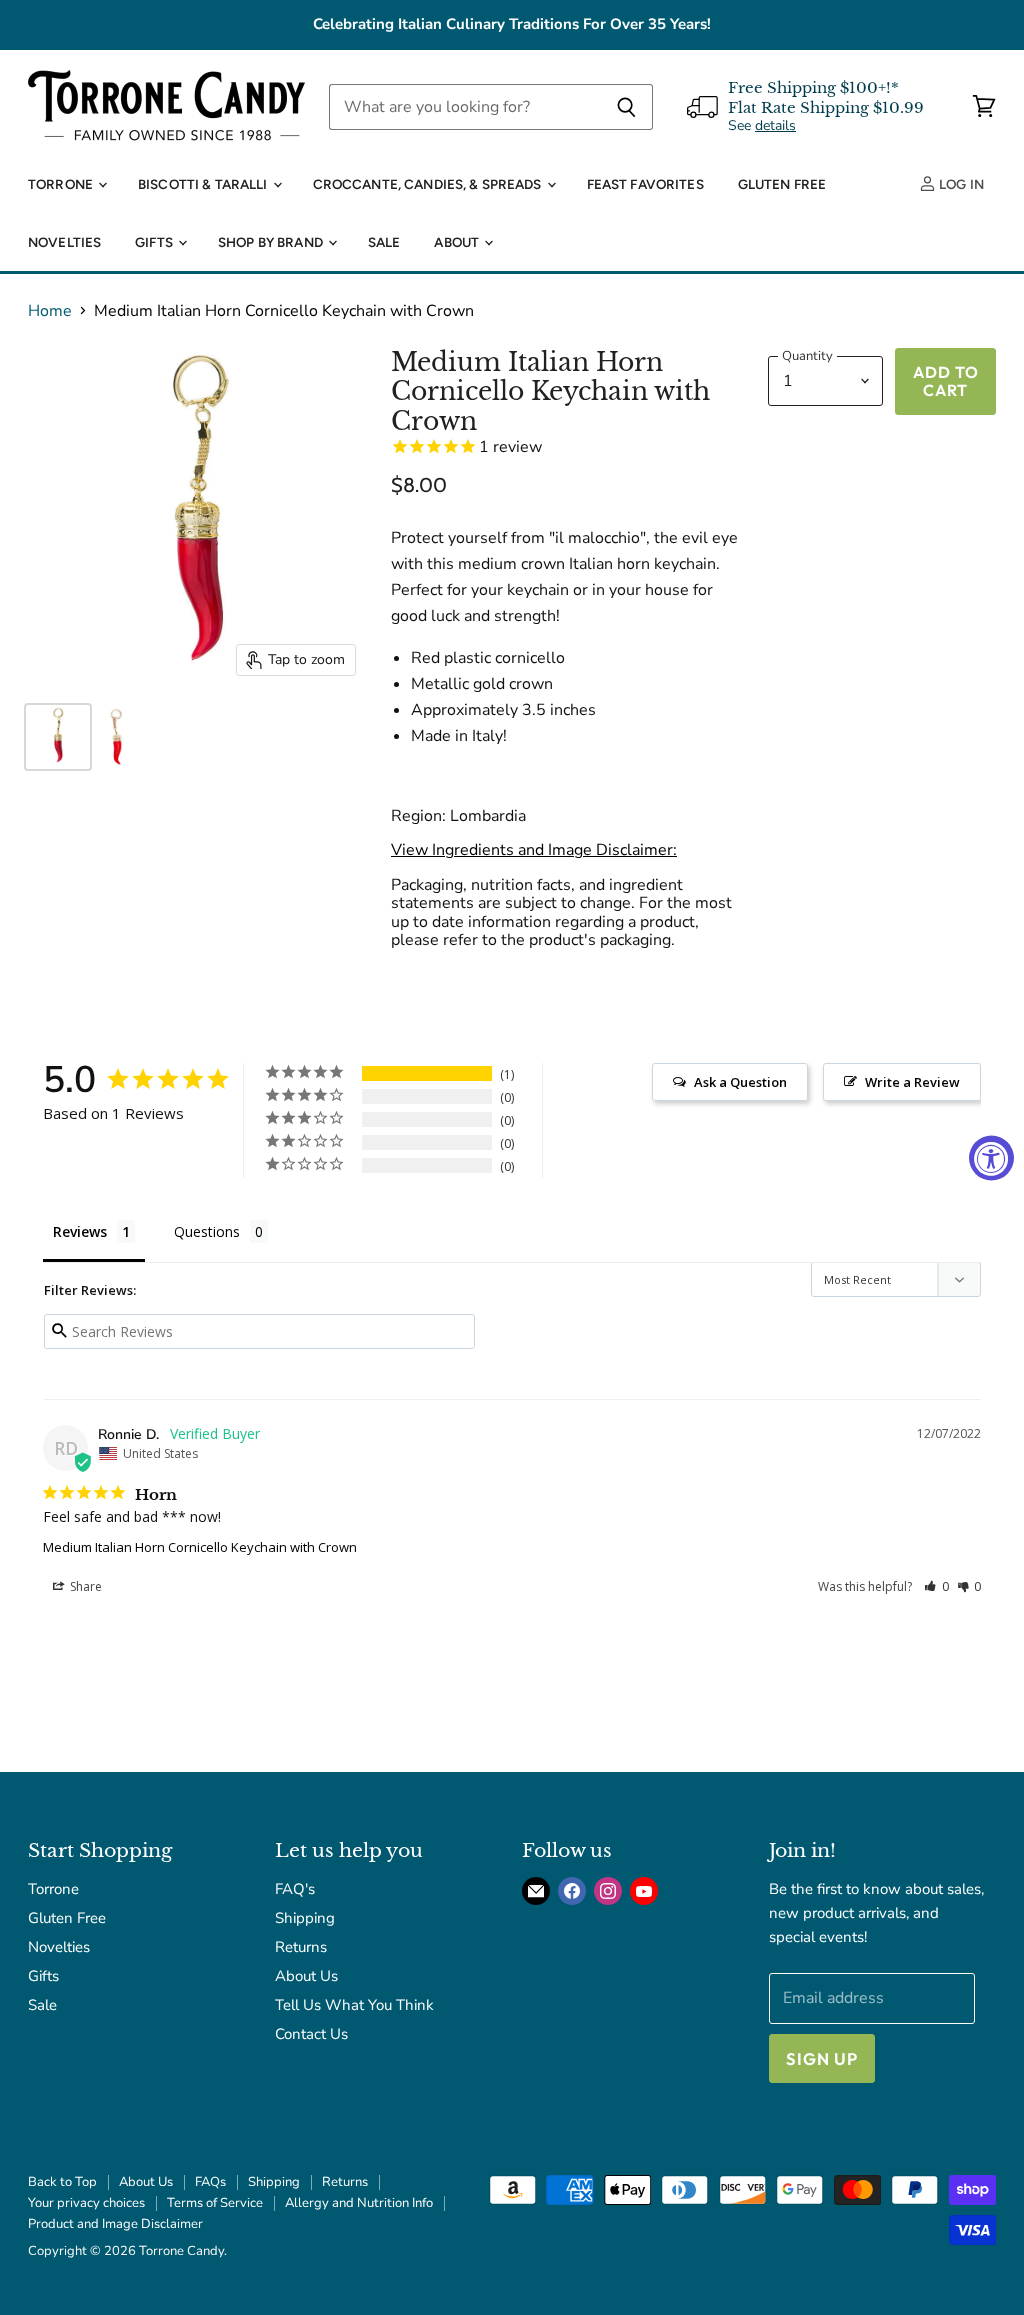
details (775, 125)
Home (50, 311)
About (458, 242)
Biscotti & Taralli (204, 184)
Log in (960, 184)
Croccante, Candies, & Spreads (429, 184)
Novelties (64, 242)
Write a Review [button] (912, 1082)
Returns (301, 1947)
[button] (936, 1586)
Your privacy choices (86, 2203)
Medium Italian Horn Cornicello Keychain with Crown (200, 1547)
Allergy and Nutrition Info (359, 2203)
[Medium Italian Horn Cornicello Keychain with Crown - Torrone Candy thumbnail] (58, 737)
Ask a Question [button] (740, 1082)
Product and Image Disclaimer (115, 2224)
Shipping (305, 1918)
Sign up (822, 2058)
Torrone (62, 184)
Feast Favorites (645, 184)
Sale (384, 242)
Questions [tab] (207, 1231)
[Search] (626, 107)
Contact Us (311, 2034)
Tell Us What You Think (354, 2005)
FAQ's (295, 1889)
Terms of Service (215, 2203)
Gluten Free (782, 184)
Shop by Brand (272, 242)
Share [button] (84, 1586)
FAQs (210, 2182)
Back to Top (62, 2182)
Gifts (155, 242)
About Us (306, 1976)
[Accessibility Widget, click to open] (991, 1157)
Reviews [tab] (80, 1231)
